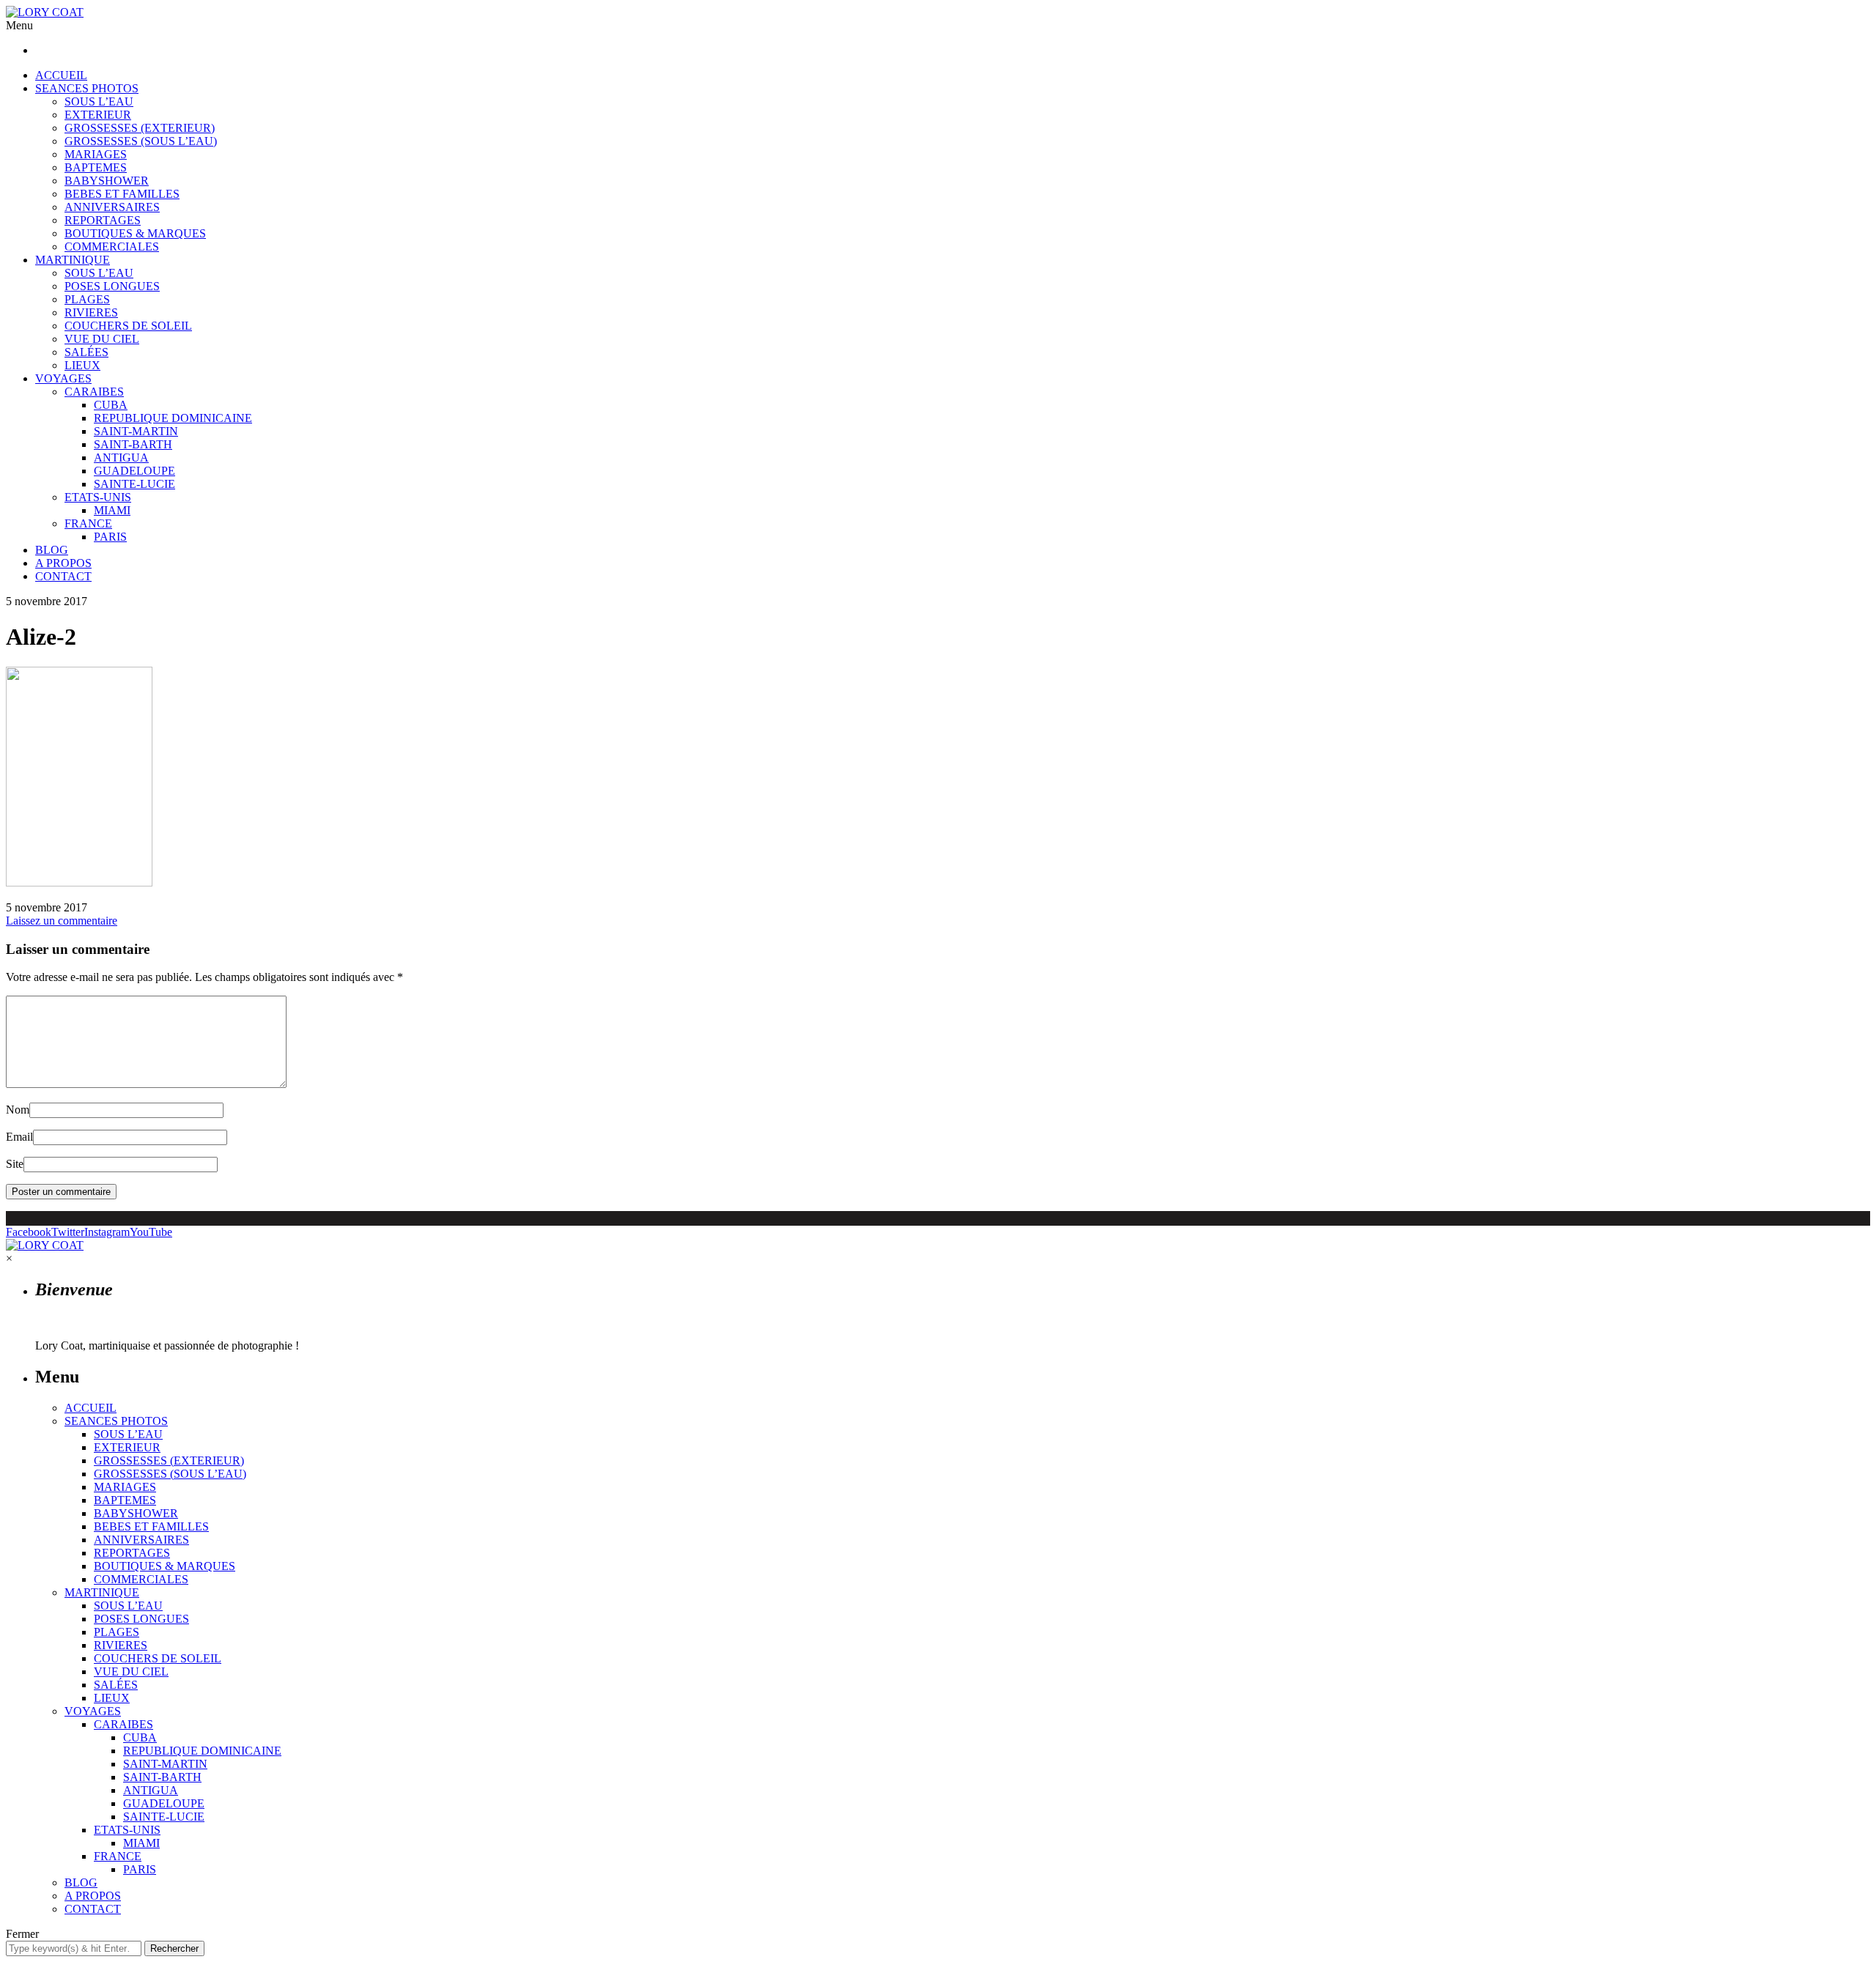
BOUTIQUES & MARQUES (135, 233)
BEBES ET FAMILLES (122, 194)
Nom (18, 1110)
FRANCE (88, 523)
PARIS (110, 537)
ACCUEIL (61, 75)
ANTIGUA (121, 458)
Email (19, 1137)
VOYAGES (63, 378)
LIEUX (82, 365)
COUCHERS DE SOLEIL (128, 326)
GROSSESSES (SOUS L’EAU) (141, 141)
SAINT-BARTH (133, 444)
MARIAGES (96, 154)
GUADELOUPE (134, 471)
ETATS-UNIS (98, 497)
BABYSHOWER (107, 181)
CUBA (111, 405)
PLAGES (87, 299)
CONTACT (63, 576)
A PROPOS (63, 563)
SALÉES (86, 352)
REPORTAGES (103, 220)
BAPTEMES (96, 167)
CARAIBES (94, 392)
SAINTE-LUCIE (134, 484)
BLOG (52, 550)
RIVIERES (91, 312)
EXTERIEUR (98, 115)
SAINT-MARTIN (136, 431)
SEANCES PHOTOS (87, 88)
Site (15, 1164)
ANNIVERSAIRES (112, 207)
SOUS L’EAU (99, 101)
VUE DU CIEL (102, 339)
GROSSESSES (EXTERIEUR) (140, 128)
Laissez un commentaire (62, 921)
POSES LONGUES (112, 286)
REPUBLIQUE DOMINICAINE (173, 418)
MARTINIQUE (73, 260)
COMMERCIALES (112, 247)
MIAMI (112, 510)
